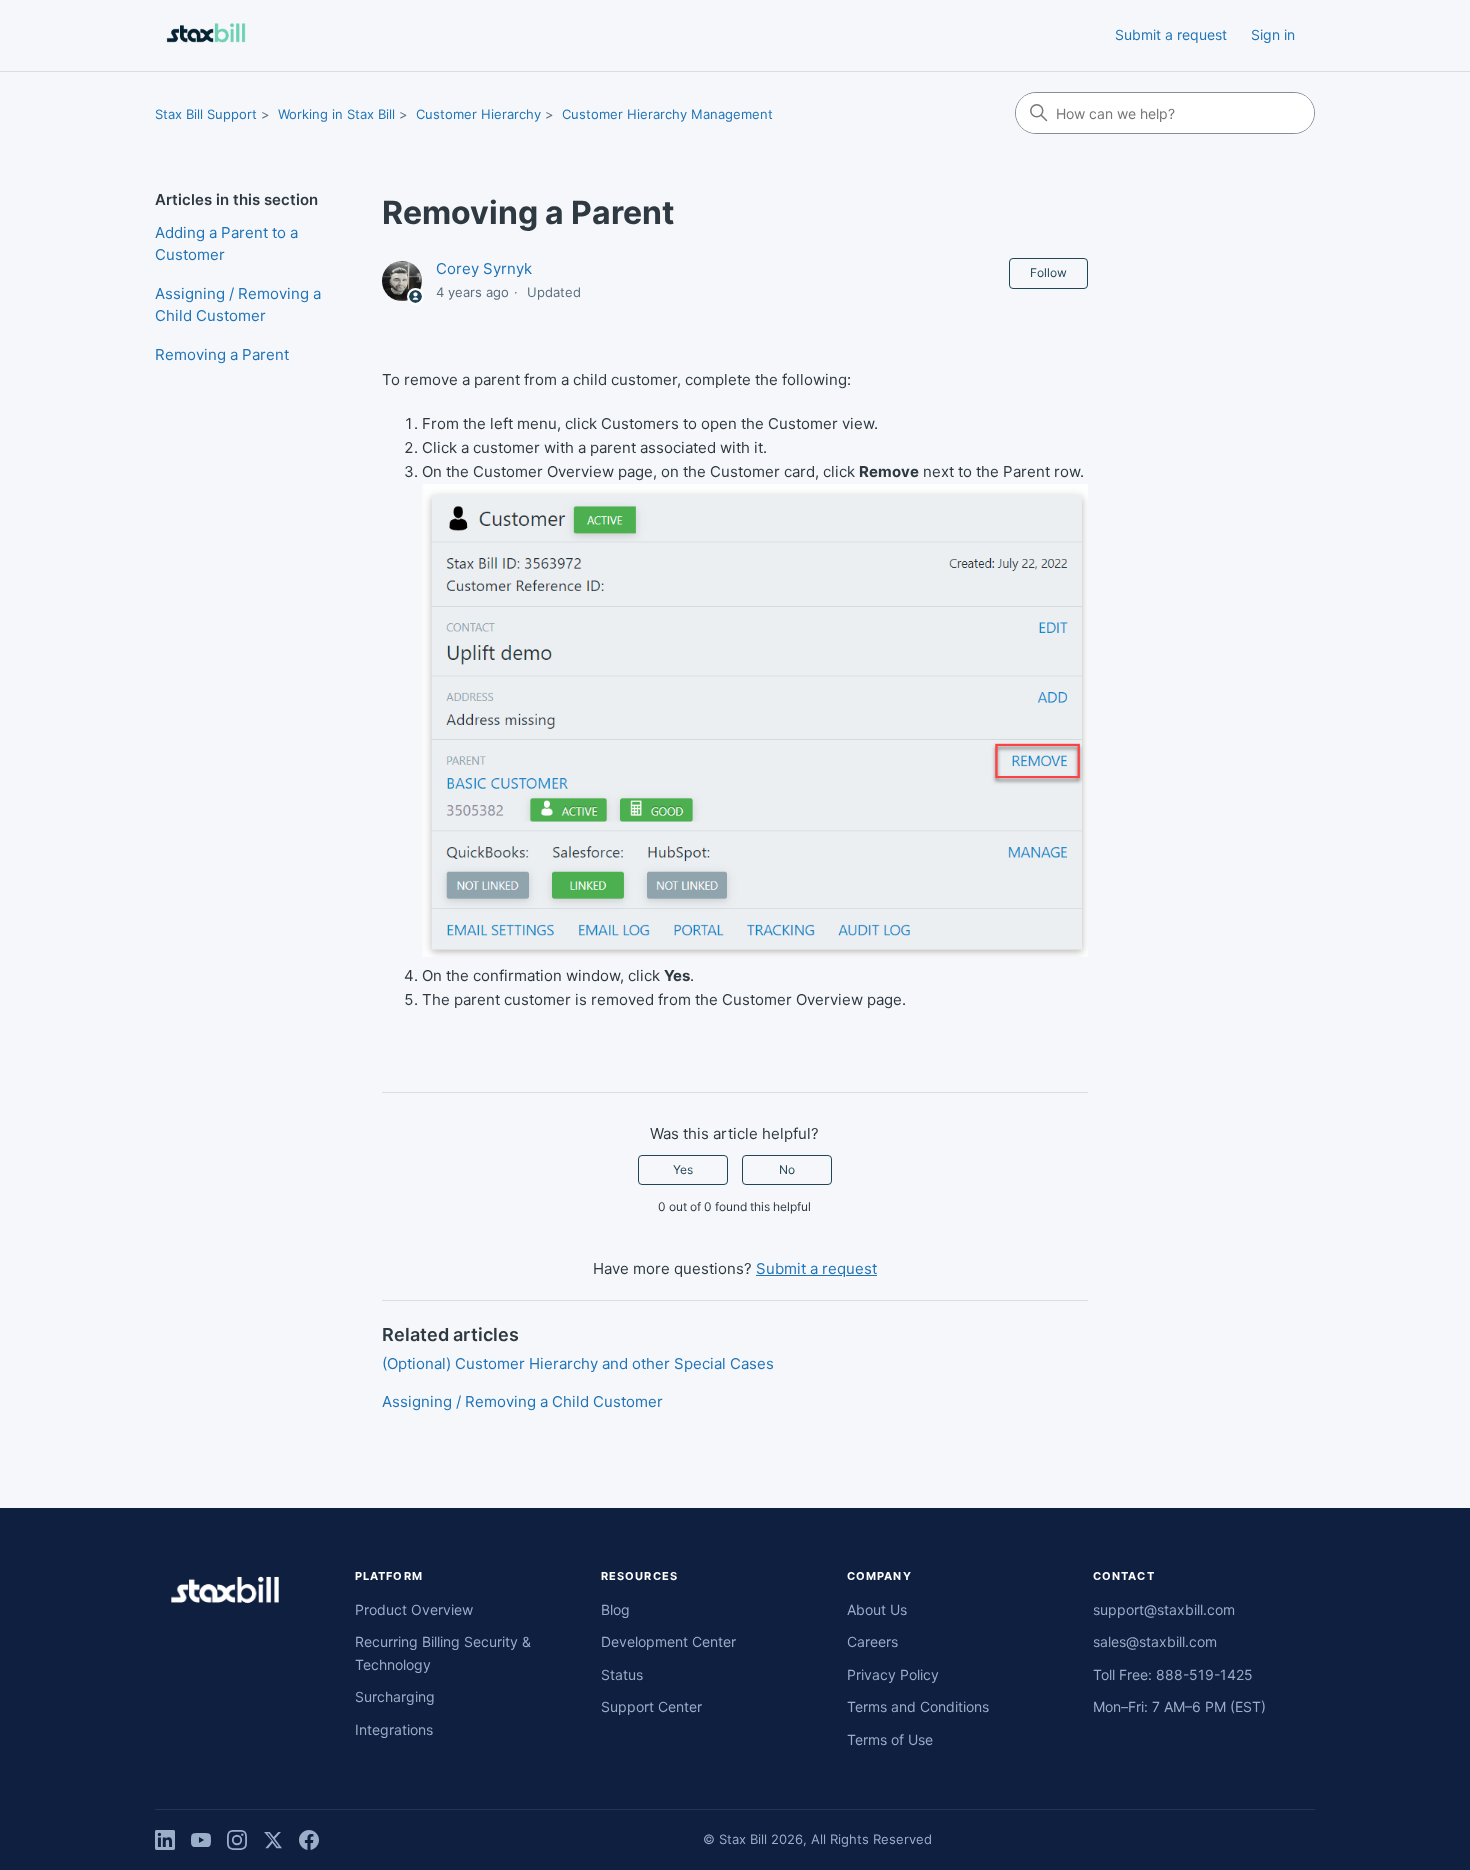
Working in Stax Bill (336, 114)
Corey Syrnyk (484, 268)
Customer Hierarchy (478, 114)
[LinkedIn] (165, 1840)
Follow (1048, 272)
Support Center (651, 1706)
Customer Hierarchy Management (667, 114)
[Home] (206, 35)
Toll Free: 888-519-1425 (1173, 1674)
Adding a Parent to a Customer (226, 244)
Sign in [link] (1273, 34)
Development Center (668, 1641)
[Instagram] (237, 1840)
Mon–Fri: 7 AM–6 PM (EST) (1179, 1706)
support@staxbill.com (1164, 1609)
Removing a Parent (222, 354)
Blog (615, 1609)
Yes (683, 1169)
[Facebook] (309, 1840)
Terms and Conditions (918, 1706)
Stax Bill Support (206, 114)
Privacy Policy (893, 1674)
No (787, 1169)
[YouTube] (201, 1840)
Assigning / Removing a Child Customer (238, 305)
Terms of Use (890, 1739)
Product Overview (414, 1609)
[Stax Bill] (225, 1593)
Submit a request (1171, 34)
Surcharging (395, 1696)
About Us (877, 1609)
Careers (872, 1641)
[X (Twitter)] (273, 1840)
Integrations (394, 1729)
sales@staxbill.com (1155, 1641)
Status (622, 1674)
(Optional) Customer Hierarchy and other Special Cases (578, 1363)
